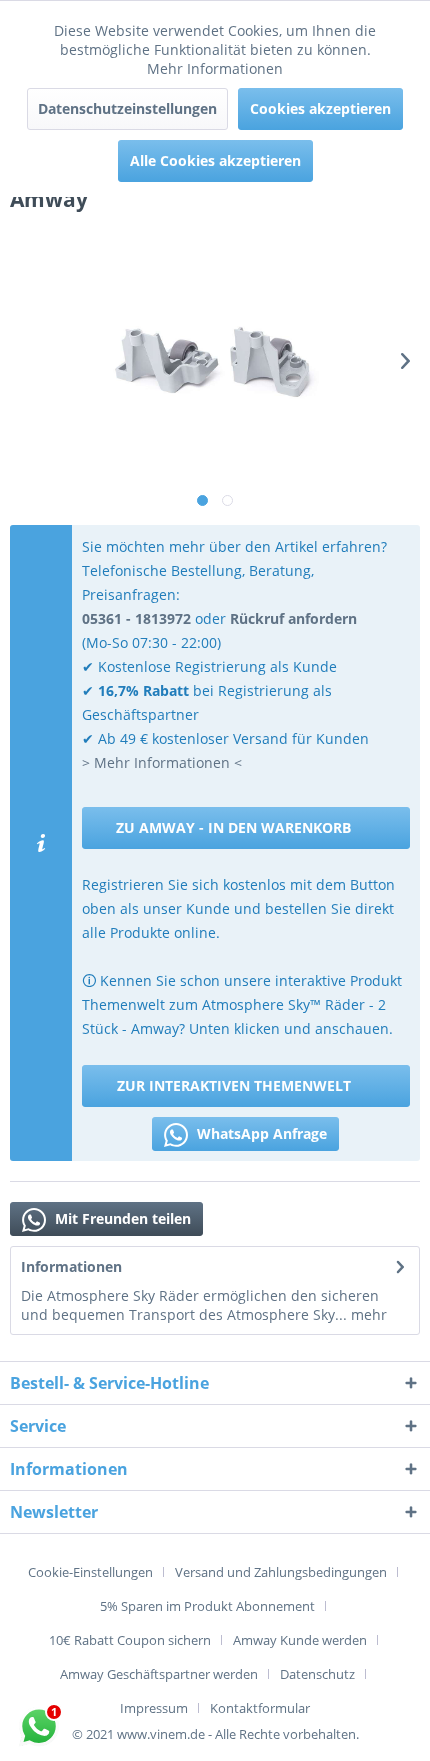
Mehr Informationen (215, 68)
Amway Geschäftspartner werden (159, 1674)
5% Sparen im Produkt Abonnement (207, 1606)
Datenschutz (317, 1674)
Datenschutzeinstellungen (127, 108)
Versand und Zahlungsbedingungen (281, 1572)
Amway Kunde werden (300, 1640)
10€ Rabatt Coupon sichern (130, 1640)
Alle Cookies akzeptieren (215, 160)
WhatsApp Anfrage (260, 1133)
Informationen (71, 1266)
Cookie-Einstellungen (90, 1572)
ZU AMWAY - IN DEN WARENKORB (233, 827)
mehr (367, 1314)
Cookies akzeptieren (320, 108)
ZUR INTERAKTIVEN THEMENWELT (234, 1085)
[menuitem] (98, 1572)
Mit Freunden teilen (121, 1218)
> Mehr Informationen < (162, 762)
